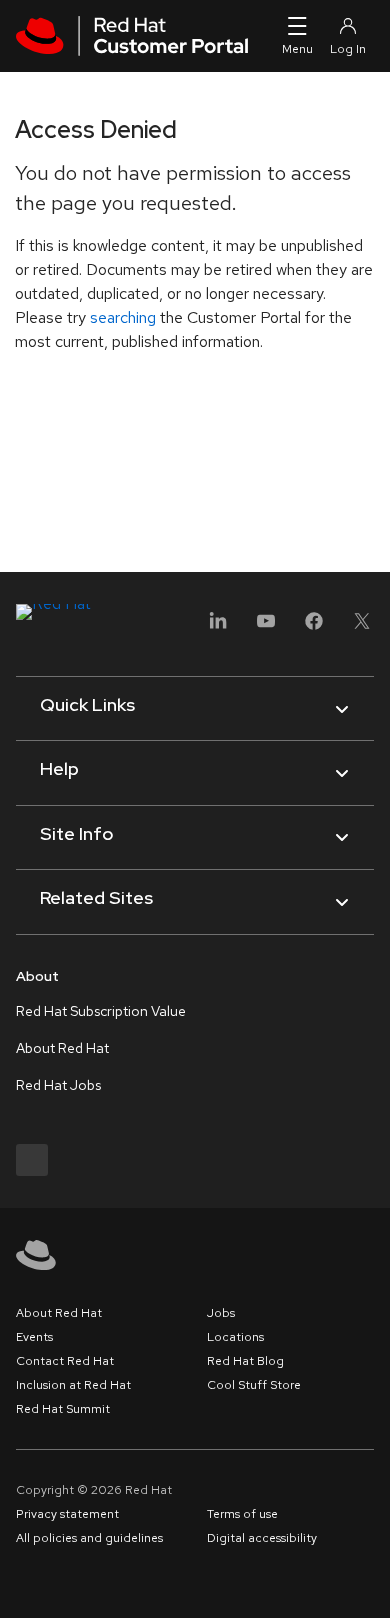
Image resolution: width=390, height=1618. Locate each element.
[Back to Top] (368, 1581)
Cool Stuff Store (254, 1385)
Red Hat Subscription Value (101, 1011)
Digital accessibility (262, 1538)
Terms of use (242, 1514)
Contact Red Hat (65, 1361)
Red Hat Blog (245, 1361)
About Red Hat (62, 1048)
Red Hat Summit (63, 1409)
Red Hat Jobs (58, 1085)
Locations (235, 1337)
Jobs (221, 1313)
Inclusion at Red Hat (73, 1385)
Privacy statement (67, 1514)
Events (34, 1337)
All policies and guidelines (89, 1538)
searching (123, 317)
